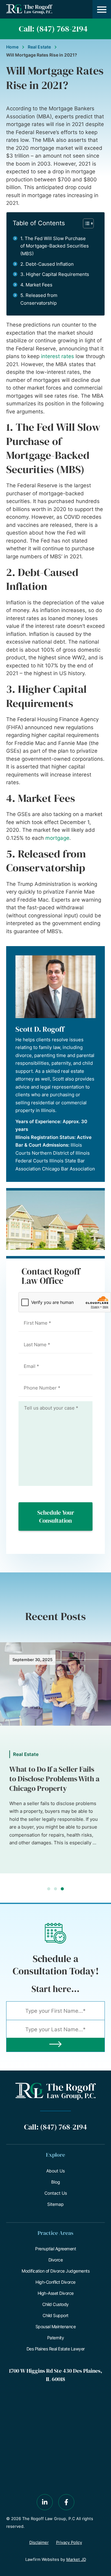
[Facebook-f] (66, 2502)
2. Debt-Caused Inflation (47, 264)
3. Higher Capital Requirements (55, 274)
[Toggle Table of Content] (85, 223)
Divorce (56, 2260)
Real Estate (39, 47)
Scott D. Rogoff (40, 1029)
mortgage (57, 838)
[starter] (55, 2045)
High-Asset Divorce (56, 2293)
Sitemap (55, 2204)
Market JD (76, 2559)
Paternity (56, 2338)
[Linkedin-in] (45, 2502)
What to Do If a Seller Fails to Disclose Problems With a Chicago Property (54, 1779)
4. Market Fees (36, 285)
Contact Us (56, 2193)
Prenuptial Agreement (55, 2249)
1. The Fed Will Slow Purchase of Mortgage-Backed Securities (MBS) (55, 246)
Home (12, 47)
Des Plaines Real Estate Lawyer (56, 2349)
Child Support (55, 2315)
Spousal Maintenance (56, 2326)
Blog (56, 2182)
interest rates (58, 356)
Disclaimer (39, 2542)
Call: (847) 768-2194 (53, 29)
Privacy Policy (69, 2542)
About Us (55, 2171)
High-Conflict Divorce (55, 2282)
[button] (102, 9)
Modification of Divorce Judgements (55, 2271)
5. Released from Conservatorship (39, 299)
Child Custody (55, 2304)
